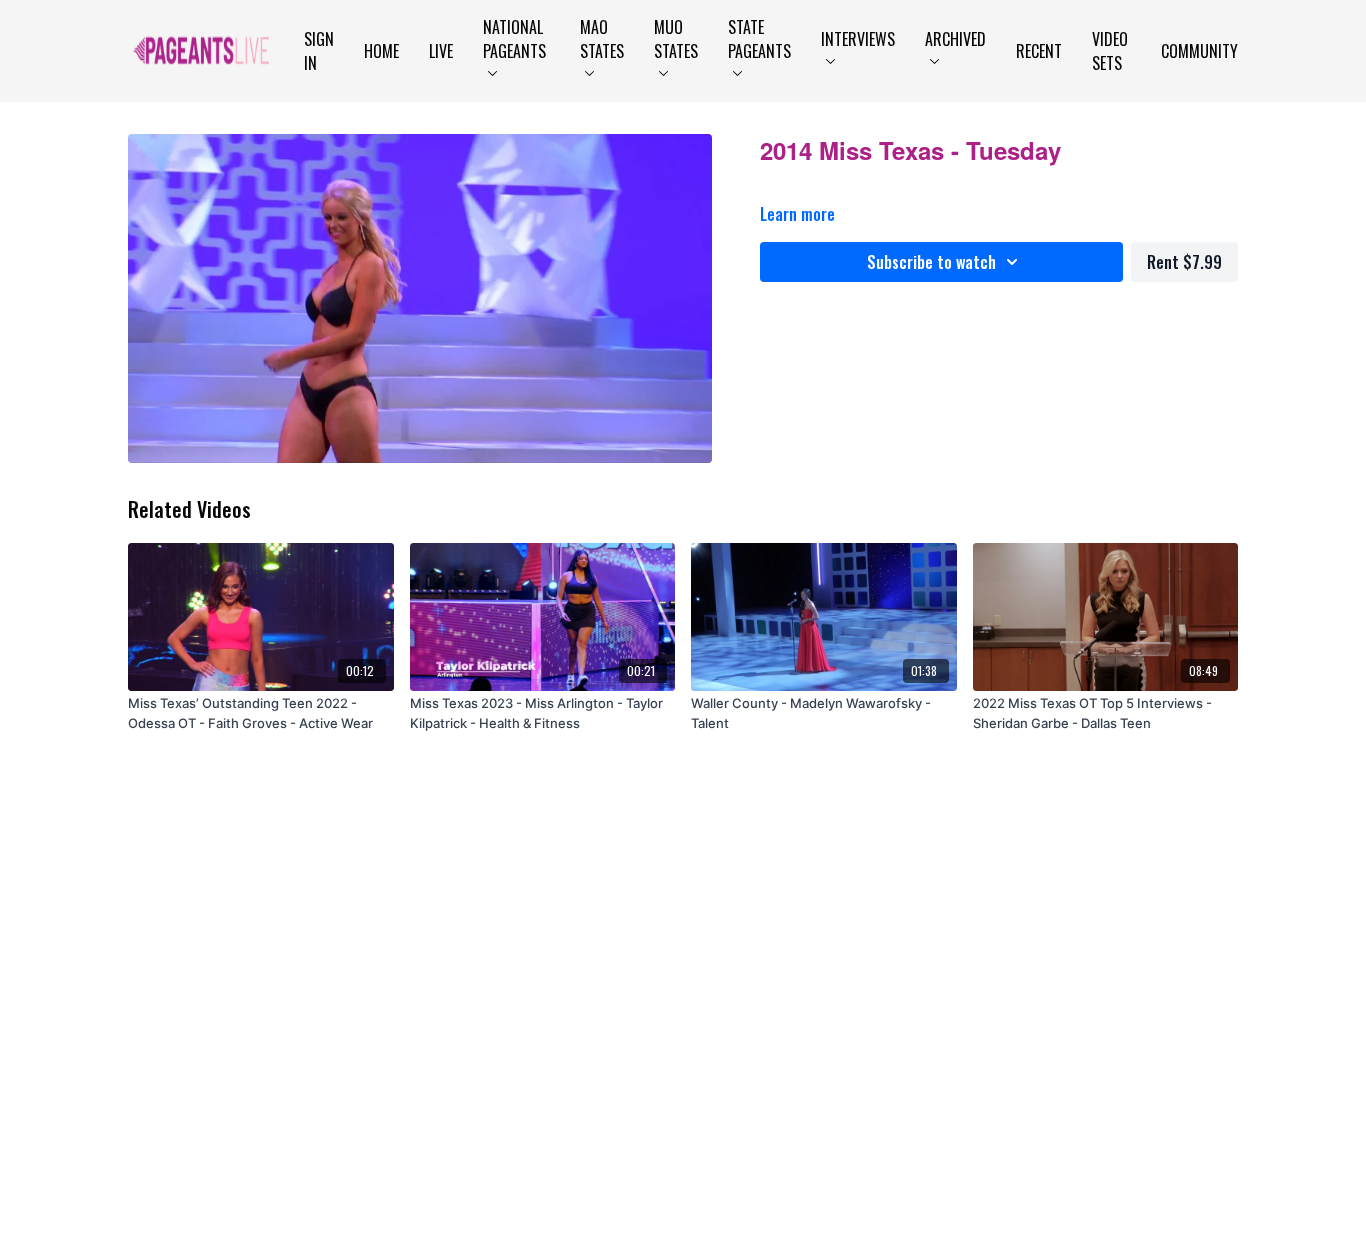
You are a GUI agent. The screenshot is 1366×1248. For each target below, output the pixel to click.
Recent (1039, 51)
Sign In (319, 51)
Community (1199, 51)
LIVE (441, 51)
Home (381, 51)
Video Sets (1110, 51)
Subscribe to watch (931, 262)
